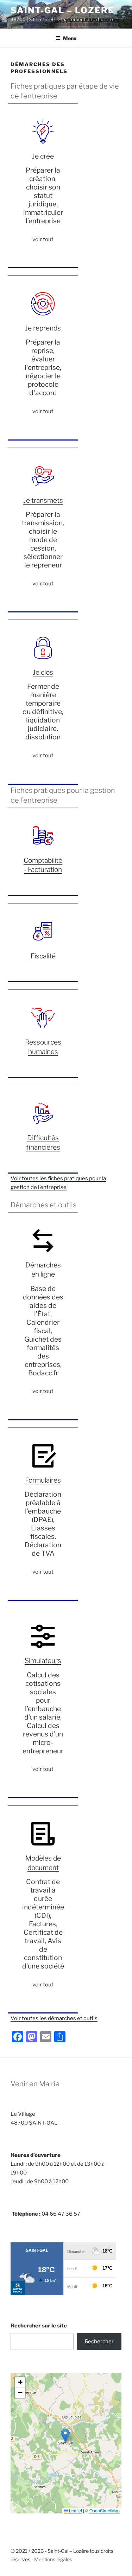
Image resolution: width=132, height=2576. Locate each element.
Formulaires (43, 1480)
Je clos (43, 672)
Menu (70, 38)
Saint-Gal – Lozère (62, 10)
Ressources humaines (43, 1047)
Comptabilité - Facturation (43, 865)
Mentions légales (53, 2559)
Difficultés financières (43, 1142)
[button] (65, 2436)
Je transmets (43, 500)
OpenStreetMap (105, 2510)
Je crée (43, 156)
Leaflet (75, 2510)
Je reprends (43, 328)
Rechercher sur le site (39, 2326)
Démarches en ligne (43, 1270)
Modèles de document (43, 1863)
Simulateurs (43, 1660)
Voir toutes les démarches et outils (54, 2018)
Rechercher (99, 2341)
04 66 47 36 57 (61, 2214)
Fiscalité (43, 956)
